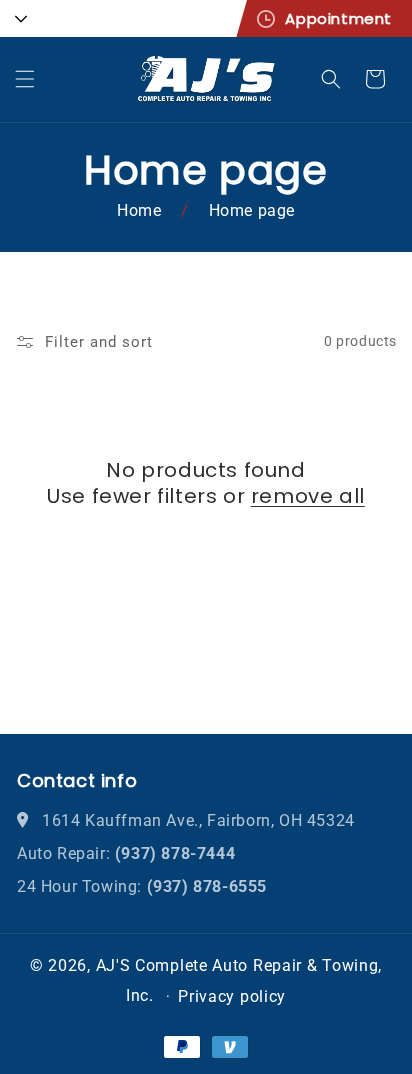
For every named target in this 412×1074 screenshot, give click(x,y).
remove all (308, 496)
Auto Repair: (126, 853)
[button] (25, 79)
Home (139, 210)
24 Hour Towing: (142, 886)
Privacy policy (232, 996)
